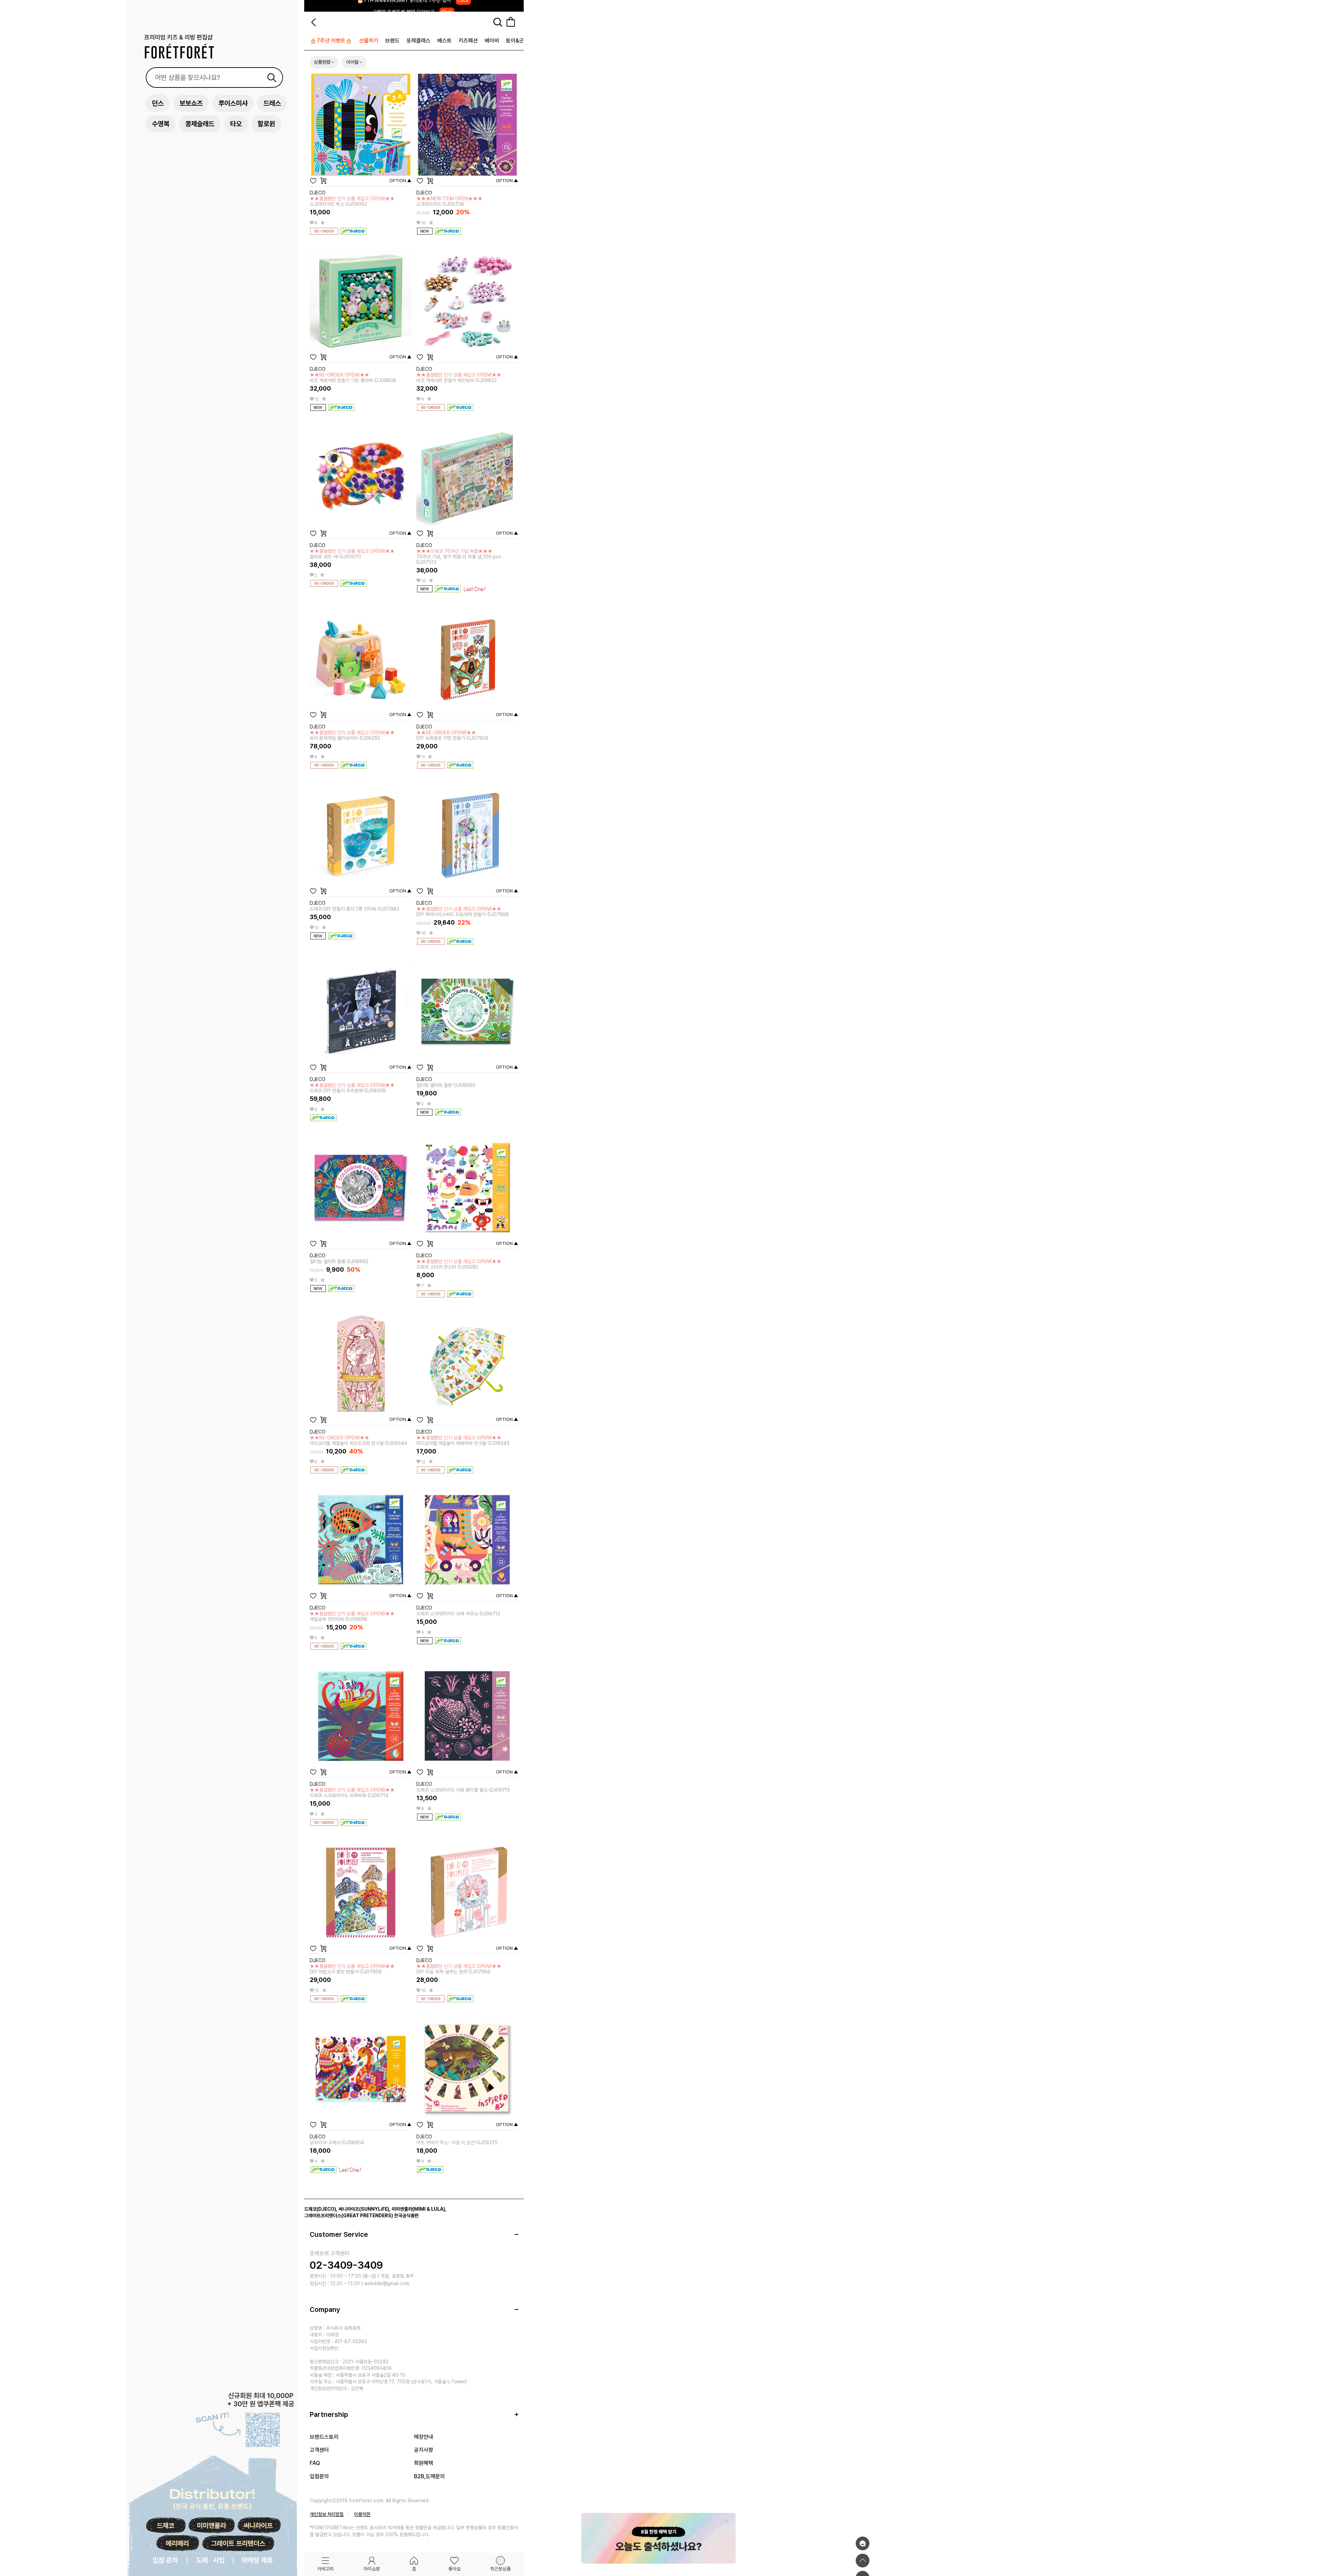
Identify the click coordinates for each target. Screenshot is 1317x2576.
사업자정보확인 (324, 2348)
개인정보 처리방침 (327, 2514)
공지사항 (424, 2450)
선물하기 (369, 41)
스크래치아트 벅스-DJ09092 (352, 201)
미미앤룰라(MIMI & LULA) (418, 2209)
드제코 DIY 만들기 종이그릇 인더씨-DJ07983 (354, 909)
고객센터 (319, 2450)
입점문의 (319, 2476)
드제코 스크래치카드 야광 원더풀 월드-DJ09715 (463, 1790)
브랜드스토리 (324, 2437)
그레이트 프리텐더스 (238, 2543)
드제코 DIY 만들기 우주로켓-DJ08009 (352, 1088)
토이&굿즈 (517, 41)
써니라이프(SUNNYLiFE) (364, 2209)
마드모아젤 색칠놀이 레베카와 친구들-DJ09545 (463, 1440)
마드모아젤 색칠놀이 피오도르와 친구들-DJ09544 (358, 1440)
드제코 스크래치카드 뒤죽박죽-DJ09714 (352, 1793)
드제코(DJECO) (320, 2209)
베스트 (444, 41)
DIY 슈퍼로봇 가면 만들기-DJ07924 (452, 735)
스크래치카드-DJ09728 (449, 201)
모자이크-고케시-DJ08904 (337, 2142)
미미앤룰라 (211, 2526)
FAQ (315, 2463)
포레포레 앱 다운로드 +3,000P (413, 6)
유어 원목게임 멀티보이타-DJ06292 (352, 735)
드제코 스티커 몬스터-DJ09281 (459, 1264)
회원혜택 (424, 2463)
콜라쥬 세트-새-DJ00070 (352, 554)
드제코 (165, 2526)
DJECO (318, 193)
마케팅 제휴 (257, 2560)
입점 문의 (165, 2560)
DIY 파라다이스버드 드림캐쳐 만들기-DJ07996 (463, 912)
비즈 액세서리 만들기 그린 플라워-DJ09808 (353, 378)
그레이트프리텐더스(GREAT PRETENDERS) (349, 2216)
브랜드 (392, 41)
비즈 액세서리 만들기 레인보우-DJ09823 (459, 378)
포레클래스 (418, 41)
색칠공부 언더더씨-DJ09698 (352, 1616)
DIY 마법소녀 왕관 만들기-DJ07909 (352, 1969)
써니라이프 (258, 2526)
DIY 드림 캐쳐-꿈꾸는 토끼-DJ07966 (459, 1969)
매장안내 (424, 2437)
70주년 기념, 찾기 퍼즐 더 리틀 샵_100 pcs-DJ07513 (460, 557)
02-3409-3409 (346, 2265)
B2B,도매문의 (429, 2476)
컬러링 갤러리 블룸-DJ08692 (339, 1261)
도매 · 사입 (210, 2560)
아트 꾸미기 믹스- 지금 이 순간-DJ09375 (457, 2142)
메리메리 (177, 2543)
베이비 (492, 41)
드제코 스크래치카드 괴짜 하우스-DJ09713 (458, 1614)
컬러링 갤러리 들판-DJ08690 (446, 1085)
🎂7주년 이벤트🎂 (331, 41)
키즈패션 (468, 41)
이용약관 (362, 2514)
